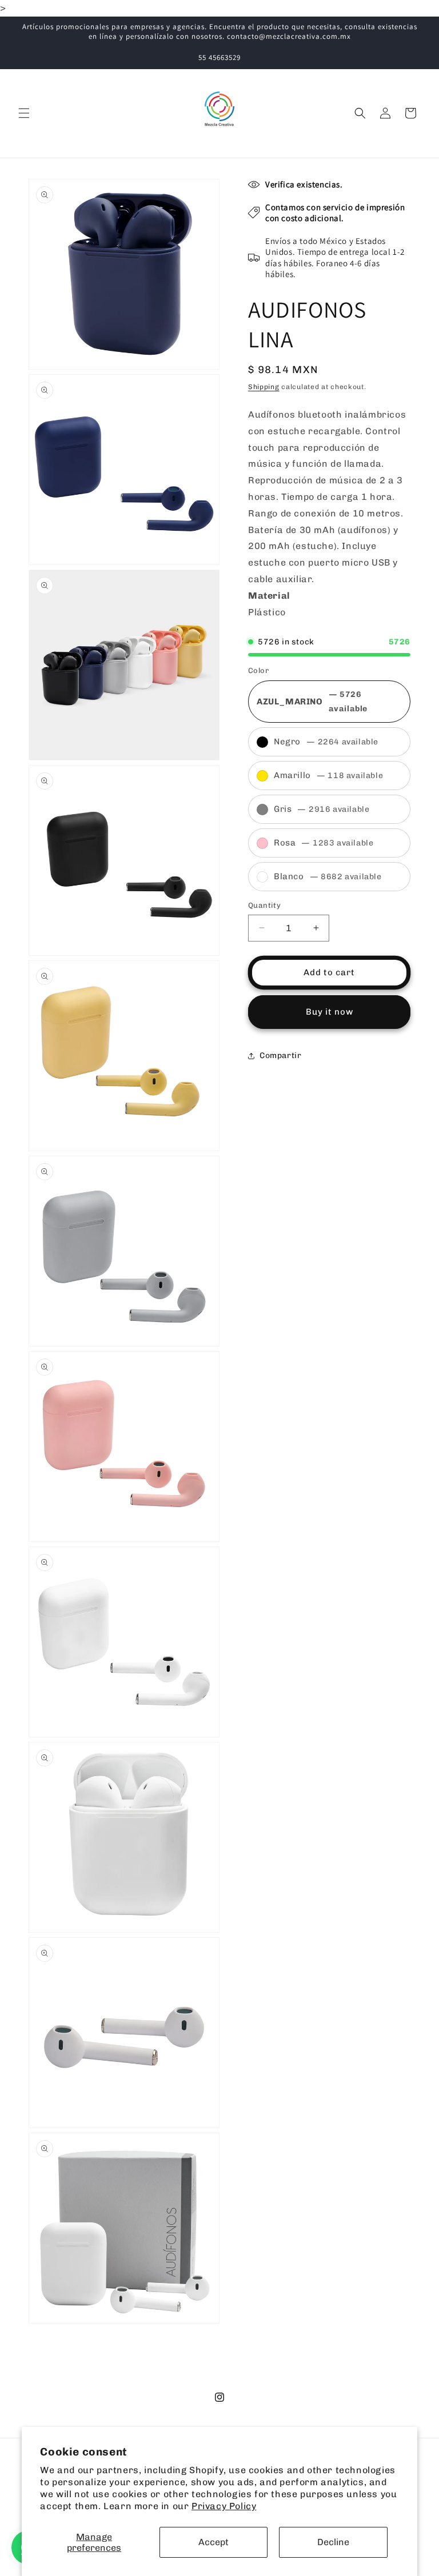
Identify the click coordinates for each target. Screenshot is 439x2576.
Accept (213, 2542)
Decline (333, 2542)
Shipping (264, 387)
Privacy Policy (224, 2506)
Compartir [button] (280, 1055)
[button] (24, 113)
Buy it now (330, 1012)
